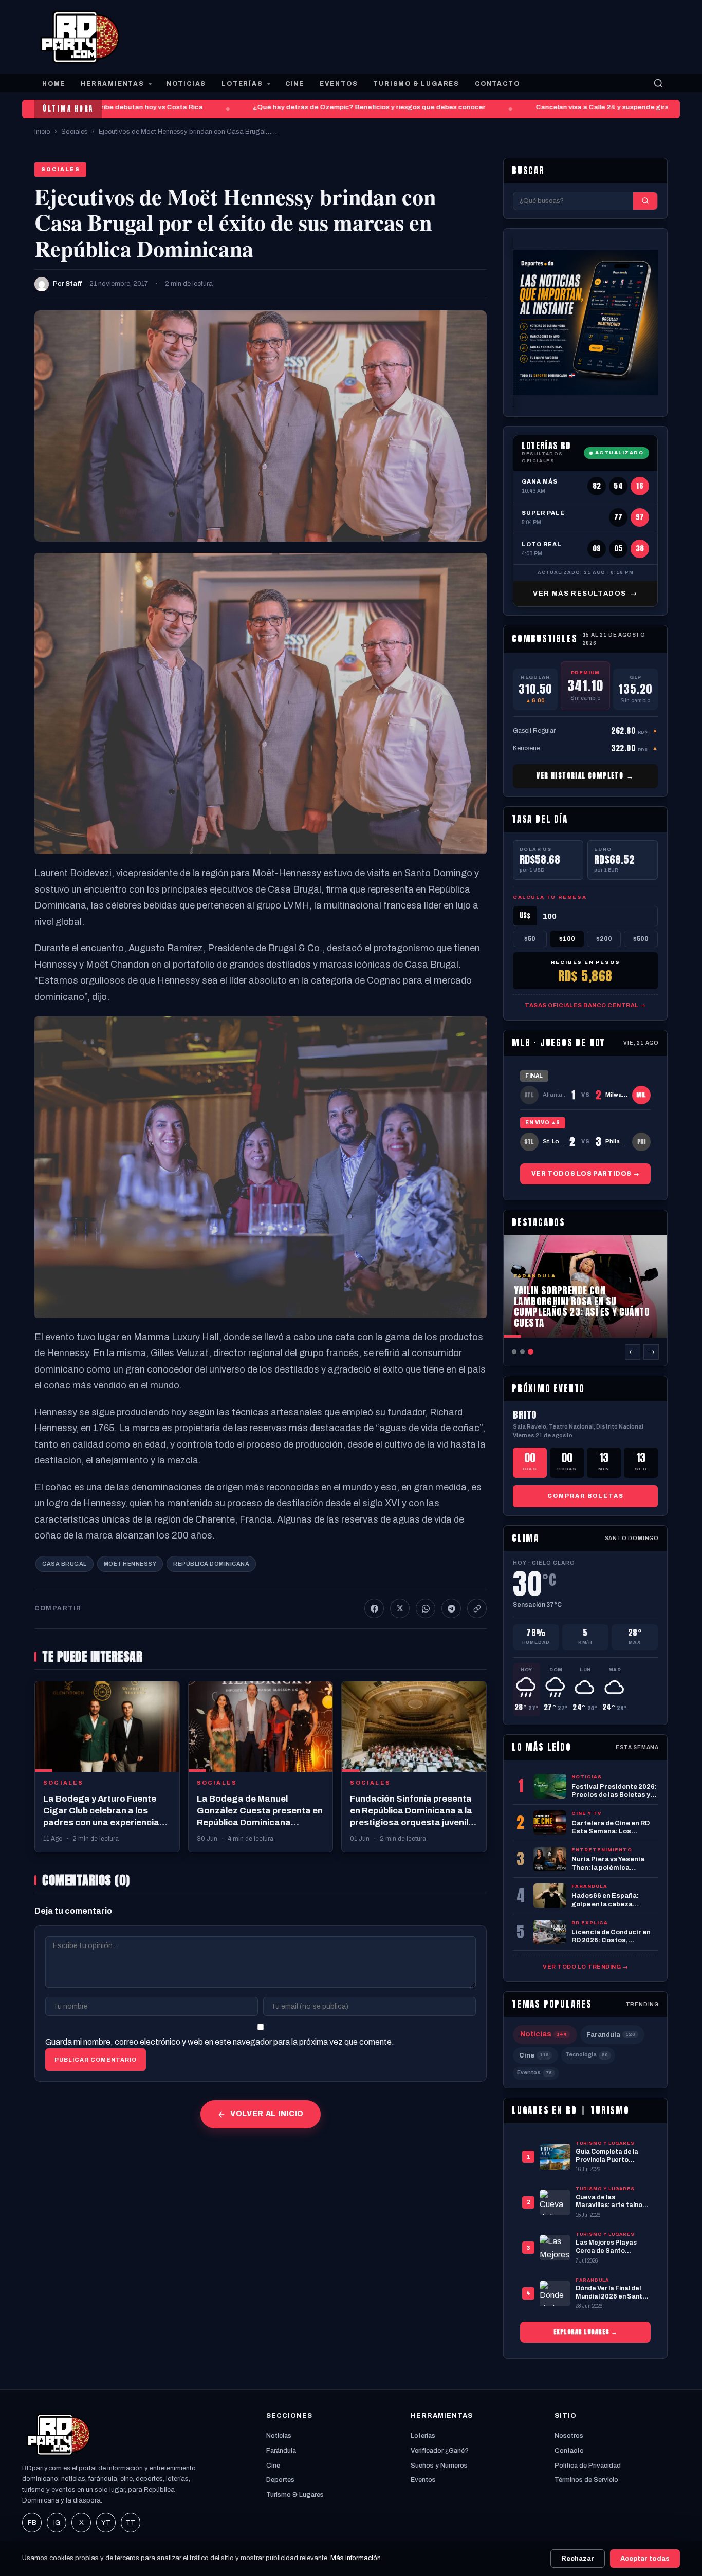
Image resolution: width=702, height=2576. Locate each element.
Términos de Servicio (586, 2480)
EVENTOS (339, 84)
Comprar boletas (586, 1496)
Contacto (569, 2451)
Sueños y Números (439, 2466)
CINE (295, 84)
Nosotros (569, 2436)
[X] (400, 1608)
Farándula (281, 2451)
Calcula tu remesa (550, 897)
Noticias (543, 2034)
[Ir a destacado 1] (514, 1352)
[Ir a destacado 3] (531, 1352)
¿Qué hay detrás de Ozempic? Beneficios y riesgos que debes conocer (346, 107)
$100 (567, 938)
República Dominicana (211, 1564)
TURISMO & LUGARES (416, 84)
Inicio (42, 132)
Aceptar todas (645, 2559)
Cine (534, 2055)
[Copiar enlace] (477, 1608)
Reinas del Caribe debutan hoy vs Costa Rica (107, 107)
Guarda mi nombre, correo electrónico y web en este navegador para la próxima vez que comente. (220, 2042)
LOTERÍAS (242, 84)
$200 (604, 938)
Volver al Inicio (267, 2114)
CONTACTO (497, 84)
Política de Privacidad (588, 2466)
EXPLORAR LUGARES (586, 2332)
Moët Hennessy (130, 1564)
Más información (356, 2558)
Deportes (280, 2480)
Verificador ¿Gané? (440, 2451)
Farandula (611, 2035)
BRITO (525, 1415)
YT (106, 2523)
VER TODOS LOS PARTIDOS (585, 1173)
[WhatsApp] (426, 1608)
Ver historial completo (585, 776)
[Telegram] (451, 1608)
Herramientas (113, 84)
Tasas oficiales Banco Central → (585, 1005)
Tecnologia (587, 2055)
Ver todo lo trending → (585, 1967)
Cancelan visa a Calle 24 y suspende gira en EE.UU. (597, 107)
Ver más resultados (585, 594)
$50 (530, 938)
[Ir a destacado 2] (522, 1352)
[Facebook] (374, 1608)
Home (54, 84)
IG (57, 2523)
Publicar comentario (96, 2060)
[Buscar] (658, 83)
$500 (641, 938)
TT (131, 2523)
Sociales (75, 132)
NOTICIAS (186, 84)
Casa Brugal (64, 1564)
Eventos (534, 2073)
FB (32, 2523)
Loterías (423, 2436)
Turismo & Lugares (295, 2495)
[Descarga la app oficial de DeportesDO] (585, 322)
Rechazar (578, 2559)
